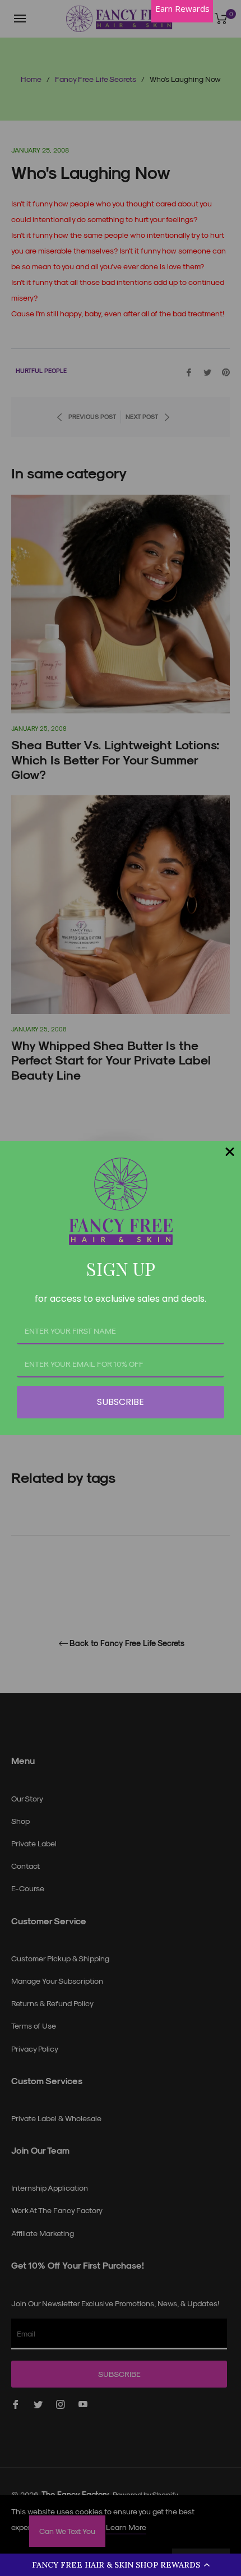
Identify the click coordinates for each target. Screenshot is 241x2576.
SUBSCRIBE (121, 1402)
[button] (121, 2565)
